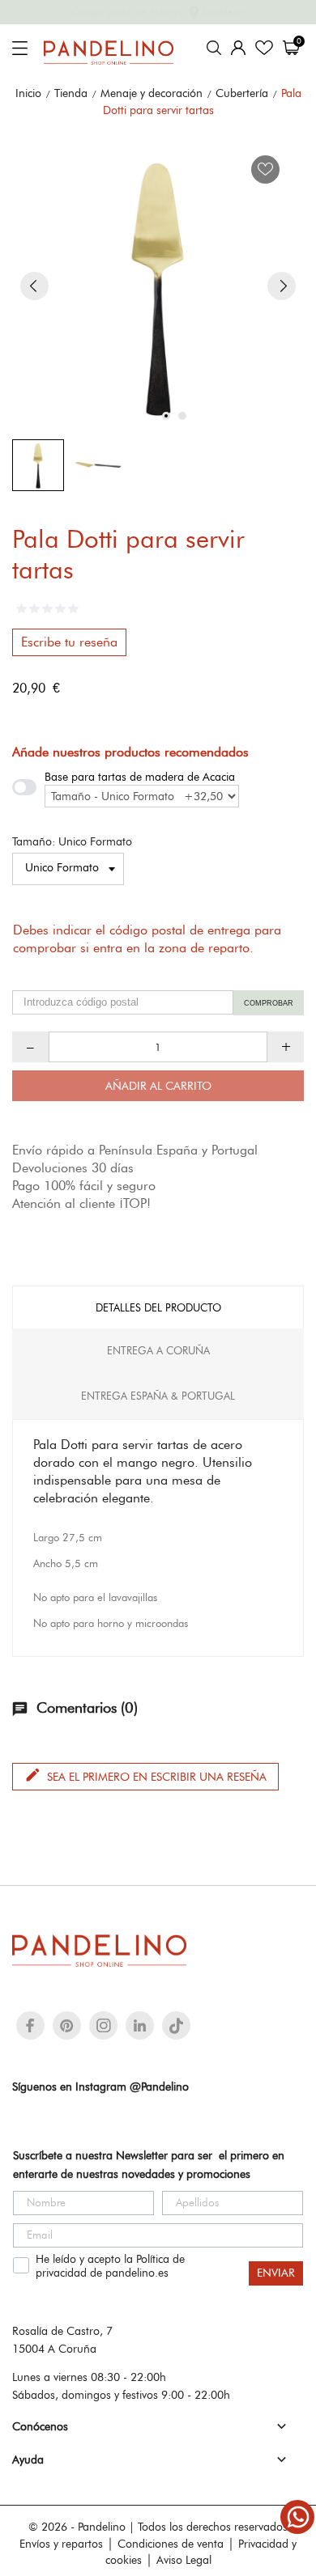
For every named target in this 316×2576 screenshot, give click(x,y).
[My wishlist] (264, 48)
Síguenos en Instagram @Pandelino (100, 2087)
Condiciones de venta (171, 2544)
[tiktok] (176, 2026)
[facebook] (30, 2025)
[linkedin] (140, 2025)
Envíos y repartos (61, 2544)
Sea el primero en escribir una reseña (145, 1775)
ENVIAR (276, 2273)
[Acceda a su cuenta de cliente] (238, 48)
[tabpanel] (158, 286)
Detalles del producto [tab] (158, 1307)
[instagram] (104, 2025)
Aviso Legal (184, 2560)
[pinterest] (67, 2025)
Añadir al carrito (158, 1086)
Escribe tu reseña (69, 642)
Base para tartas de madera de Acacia (140, 777)
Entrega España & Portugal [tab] (158, 1396)
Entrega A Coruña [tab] (158, 1350)
